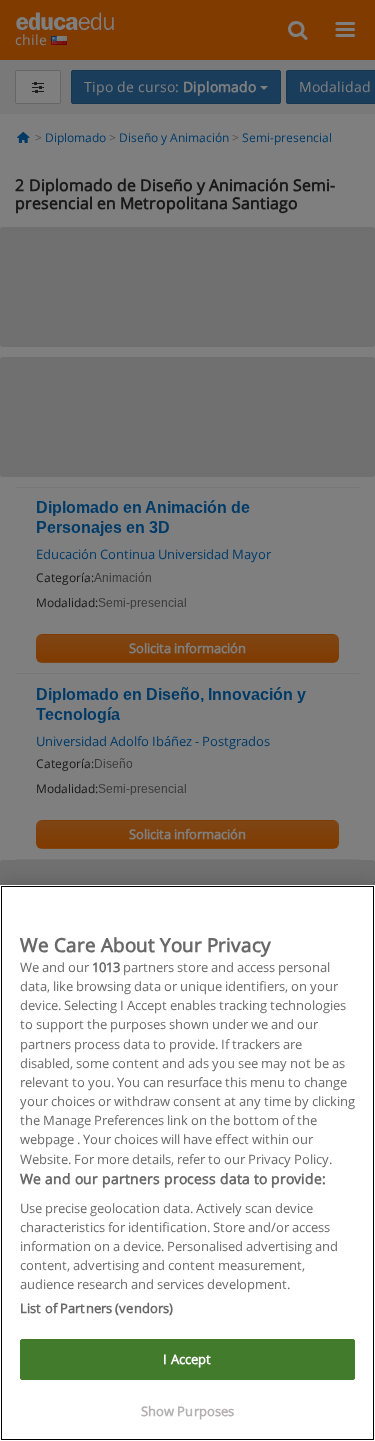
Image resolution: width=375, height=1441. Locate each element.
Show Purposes (188, 1411)
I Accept (187, 1359)
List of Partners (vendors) (96, 1308)
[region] (187, 1163)
